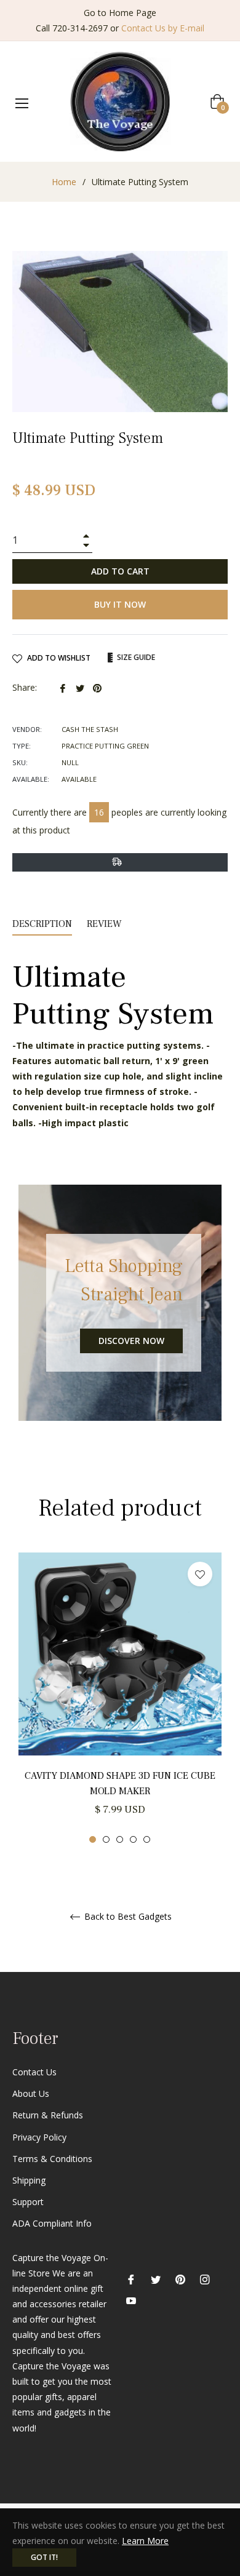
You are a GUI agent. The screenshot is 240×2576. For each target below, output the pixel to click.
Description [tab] (42, 924)
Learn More (145, 2541)
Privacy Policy (39, 2137)
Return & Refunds (48, 2115)
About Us (31, 2093)
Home (64, 182)
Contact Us (34, 2072)
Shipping (29, 2180)
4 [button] (133, 1839)
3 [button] (120, 1839)
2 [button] (106, 1839)
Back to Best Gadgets (127, 1917)
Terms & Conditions (52, 2159)
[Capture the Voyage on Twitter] (156, 2279)
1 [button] (93, 1839)
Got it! (44, 2557)
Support (28, 2202)
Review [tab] (106, 924)
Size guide (135, 657)
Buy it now (120, 604)
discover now (131, 1341)
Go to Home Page (120, 13)
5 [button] (147, 1839)
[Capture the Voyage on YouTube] (131, 2300)
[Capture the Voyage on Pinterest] (180, 2279)
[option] (120, 1698)
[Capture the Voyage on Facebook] (131, 2279)
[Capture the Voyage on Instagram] (205, 2279)
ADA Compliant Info (52, 2223)
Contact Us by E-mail (163, 28)
